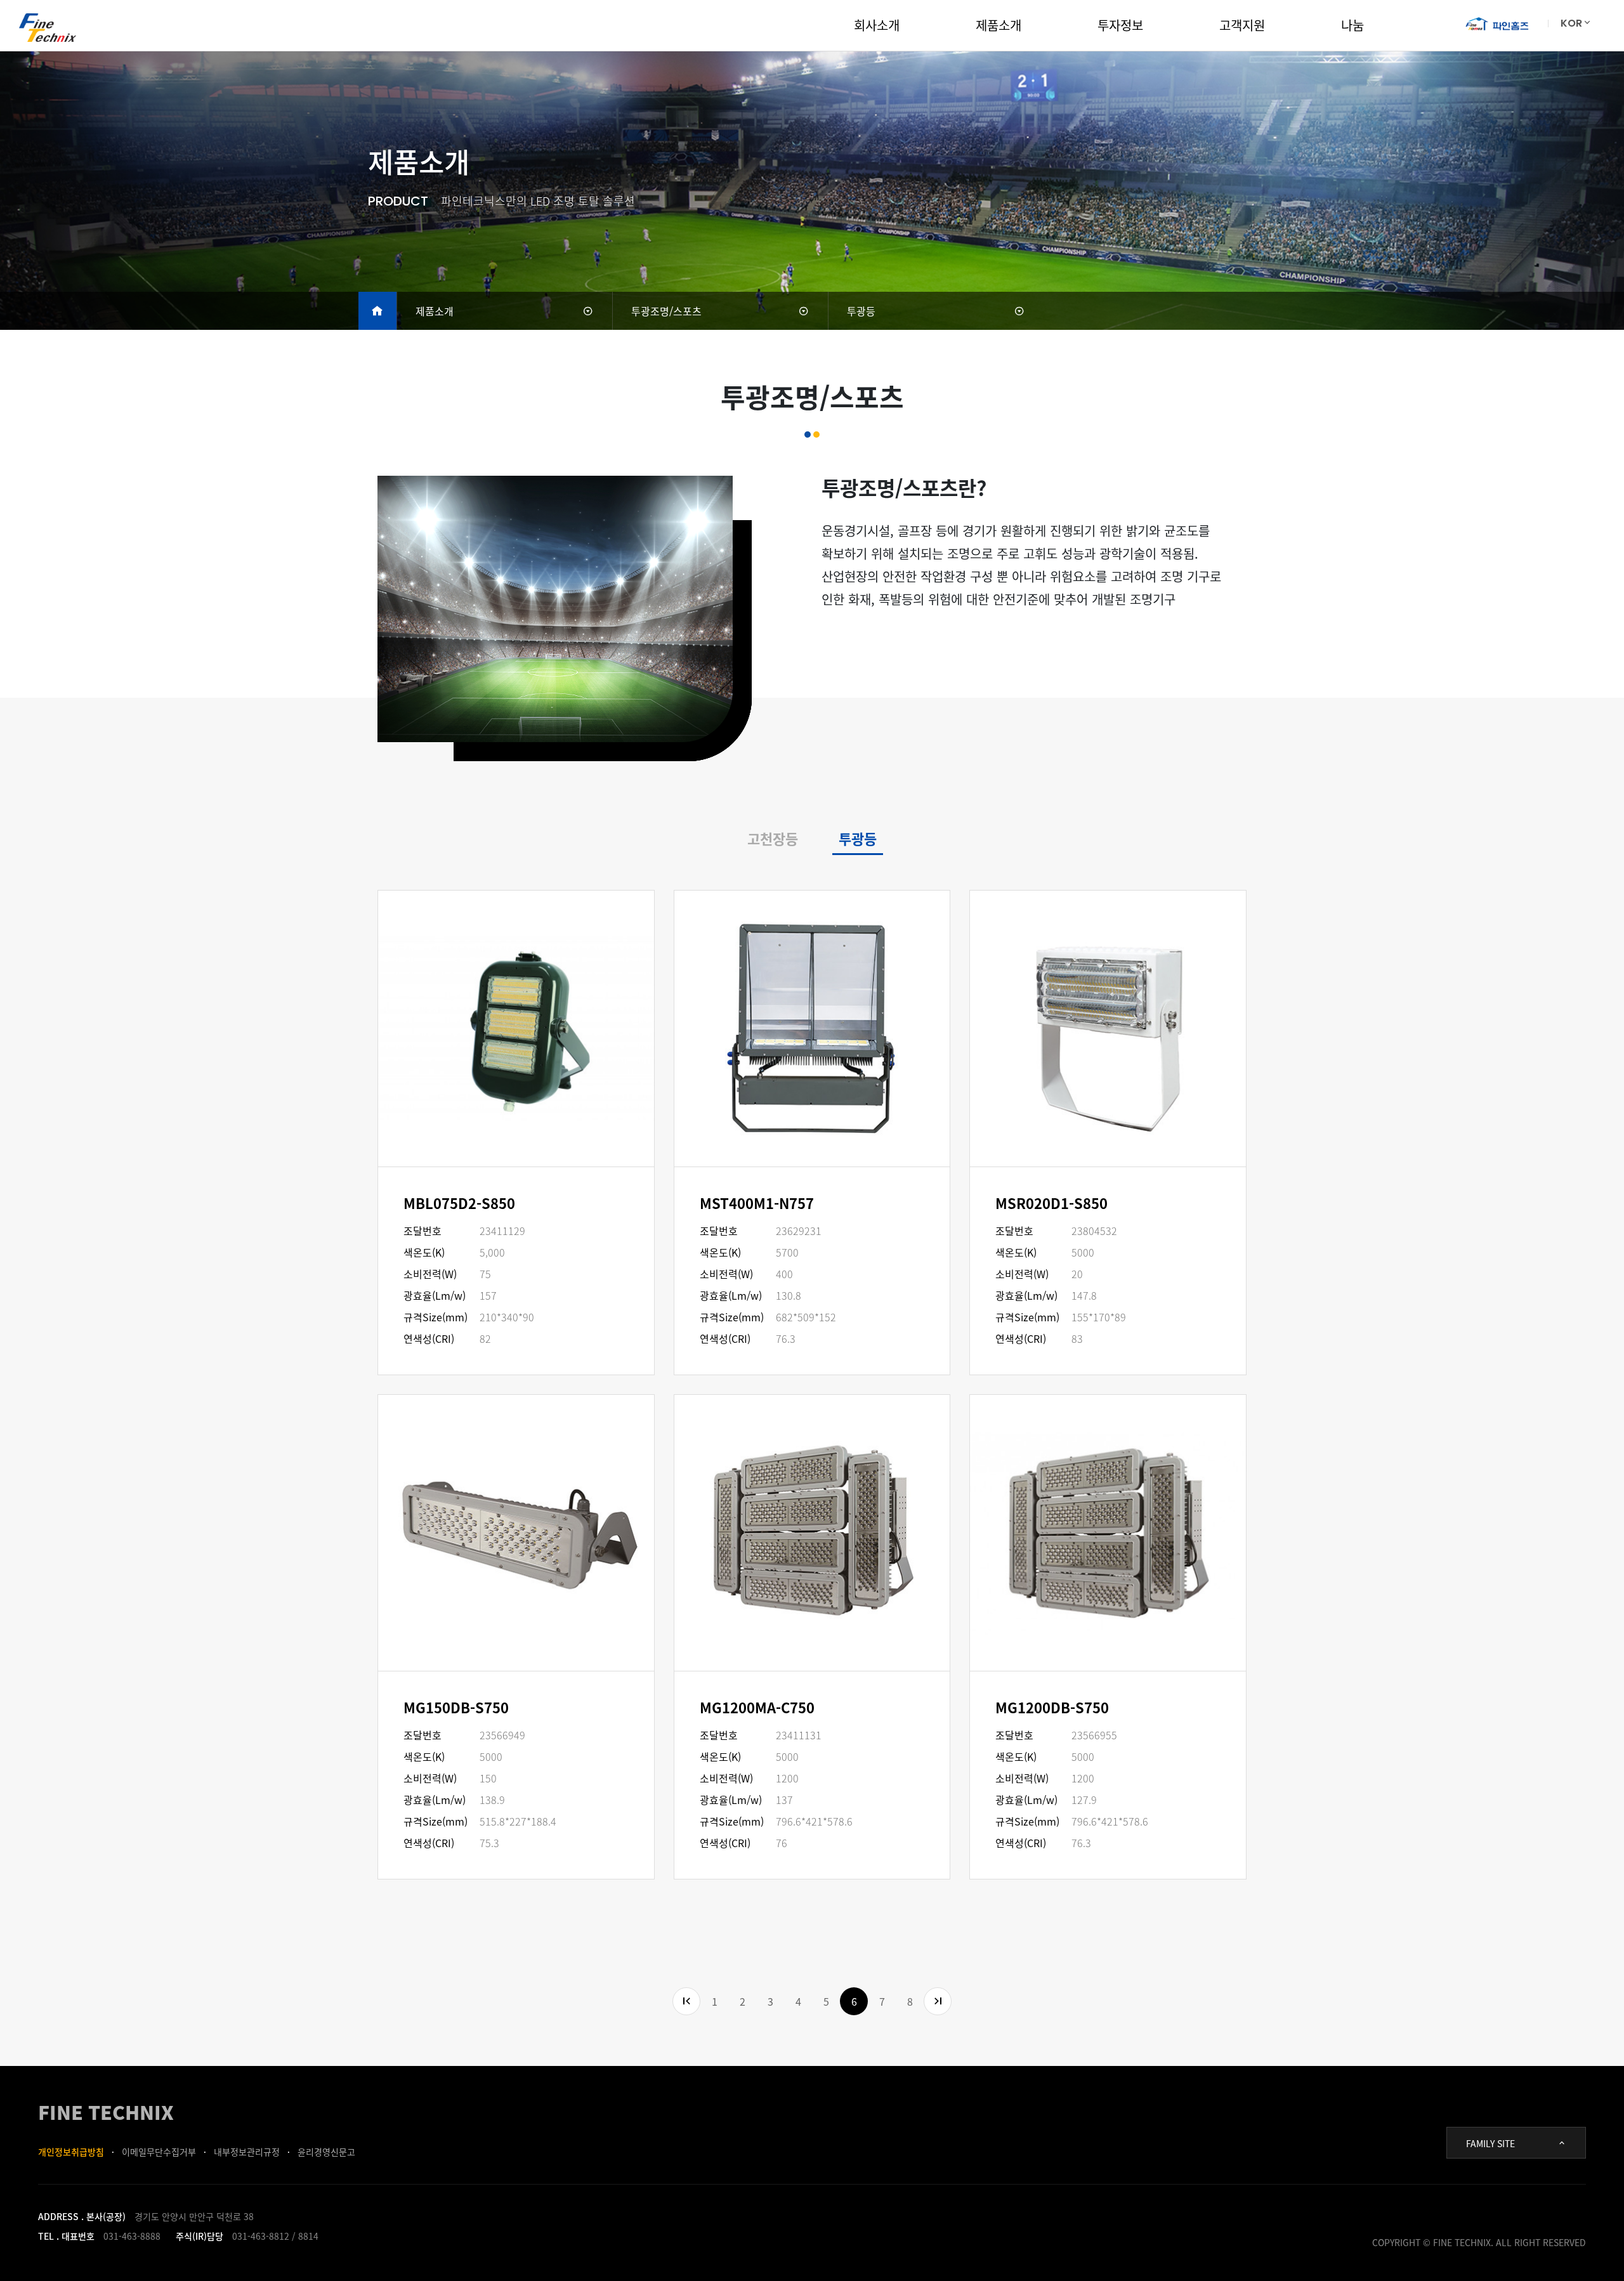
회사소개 (877, 25)
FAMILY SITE (1490, 2143)
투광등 (861, 311)
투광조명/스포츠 (666, 311)
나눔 (1352, 25)
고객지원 (1242, 25)
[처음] (686, 2001)
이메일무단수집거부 (159, 2152)
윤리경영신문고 (326, 2152)
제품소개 (999, 25)
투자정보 (1120, 25)
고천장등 (773, 838)
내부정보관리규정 (247, 2152)
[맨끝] (938, 2001)
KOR (1571, 23)
